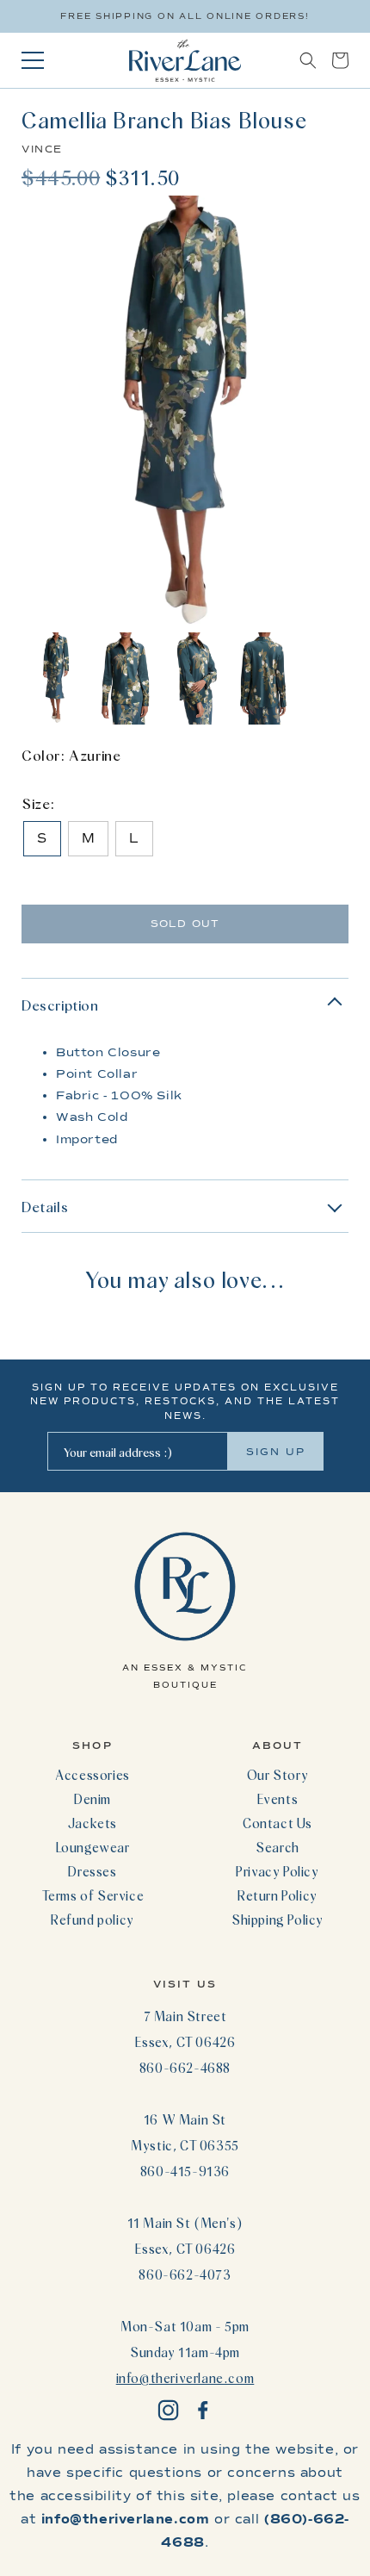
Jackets (92, 1823)
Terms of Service (93, 1895)
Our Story (277, 1775)
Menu (33, 60)
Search (277, 1847)
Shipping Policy (277, 1920)
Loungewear (93, 1847)
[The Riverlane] (185, 60)
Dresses (92, 1871)
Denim (92, 1799)
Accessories (92, 1775)
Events (278, 1799)
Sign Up (276, 1452)
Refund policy (92, 1920)
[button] (308, 60)
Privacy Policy (277, 1871)
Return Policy (277, 1895)
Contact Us (277, 1823)
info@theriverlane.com (185, 2378)
